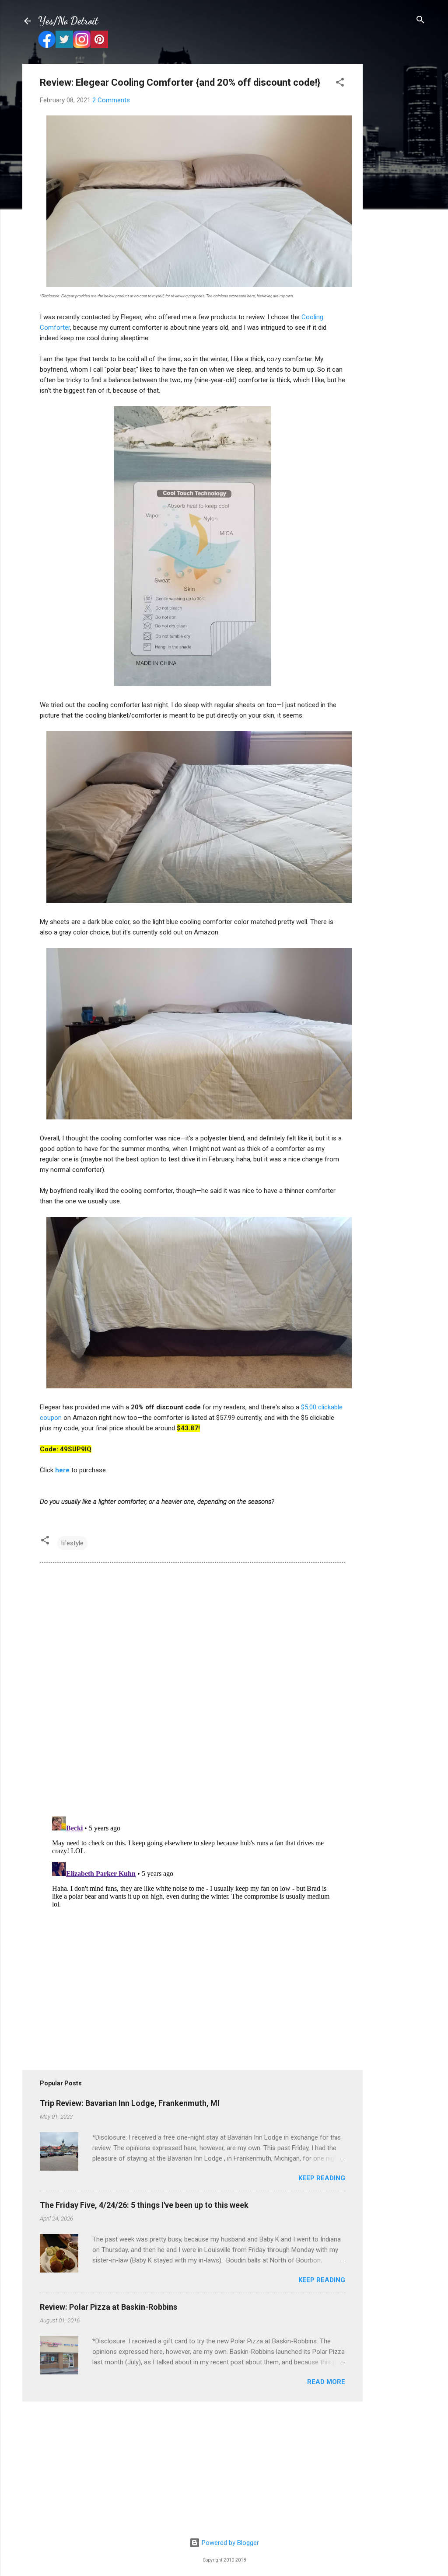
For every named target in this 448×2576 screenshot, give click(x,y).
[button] (340, 83)
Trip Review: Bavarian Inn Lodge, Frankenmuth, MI (130, 2103)
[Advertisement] (398, 195)
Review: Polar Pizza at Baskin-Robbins (108, 2307)
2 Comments (111, 100)
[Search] (420, 20)
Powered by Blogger (229, 2543)
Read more (326, 2382)
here (62, 1470)
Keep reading (322, 2178)
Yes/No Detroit (68, 21)
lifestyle (72, 1543)
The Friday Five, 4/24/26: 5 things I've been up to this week (144, 2205)
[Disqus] (192, 1689)
